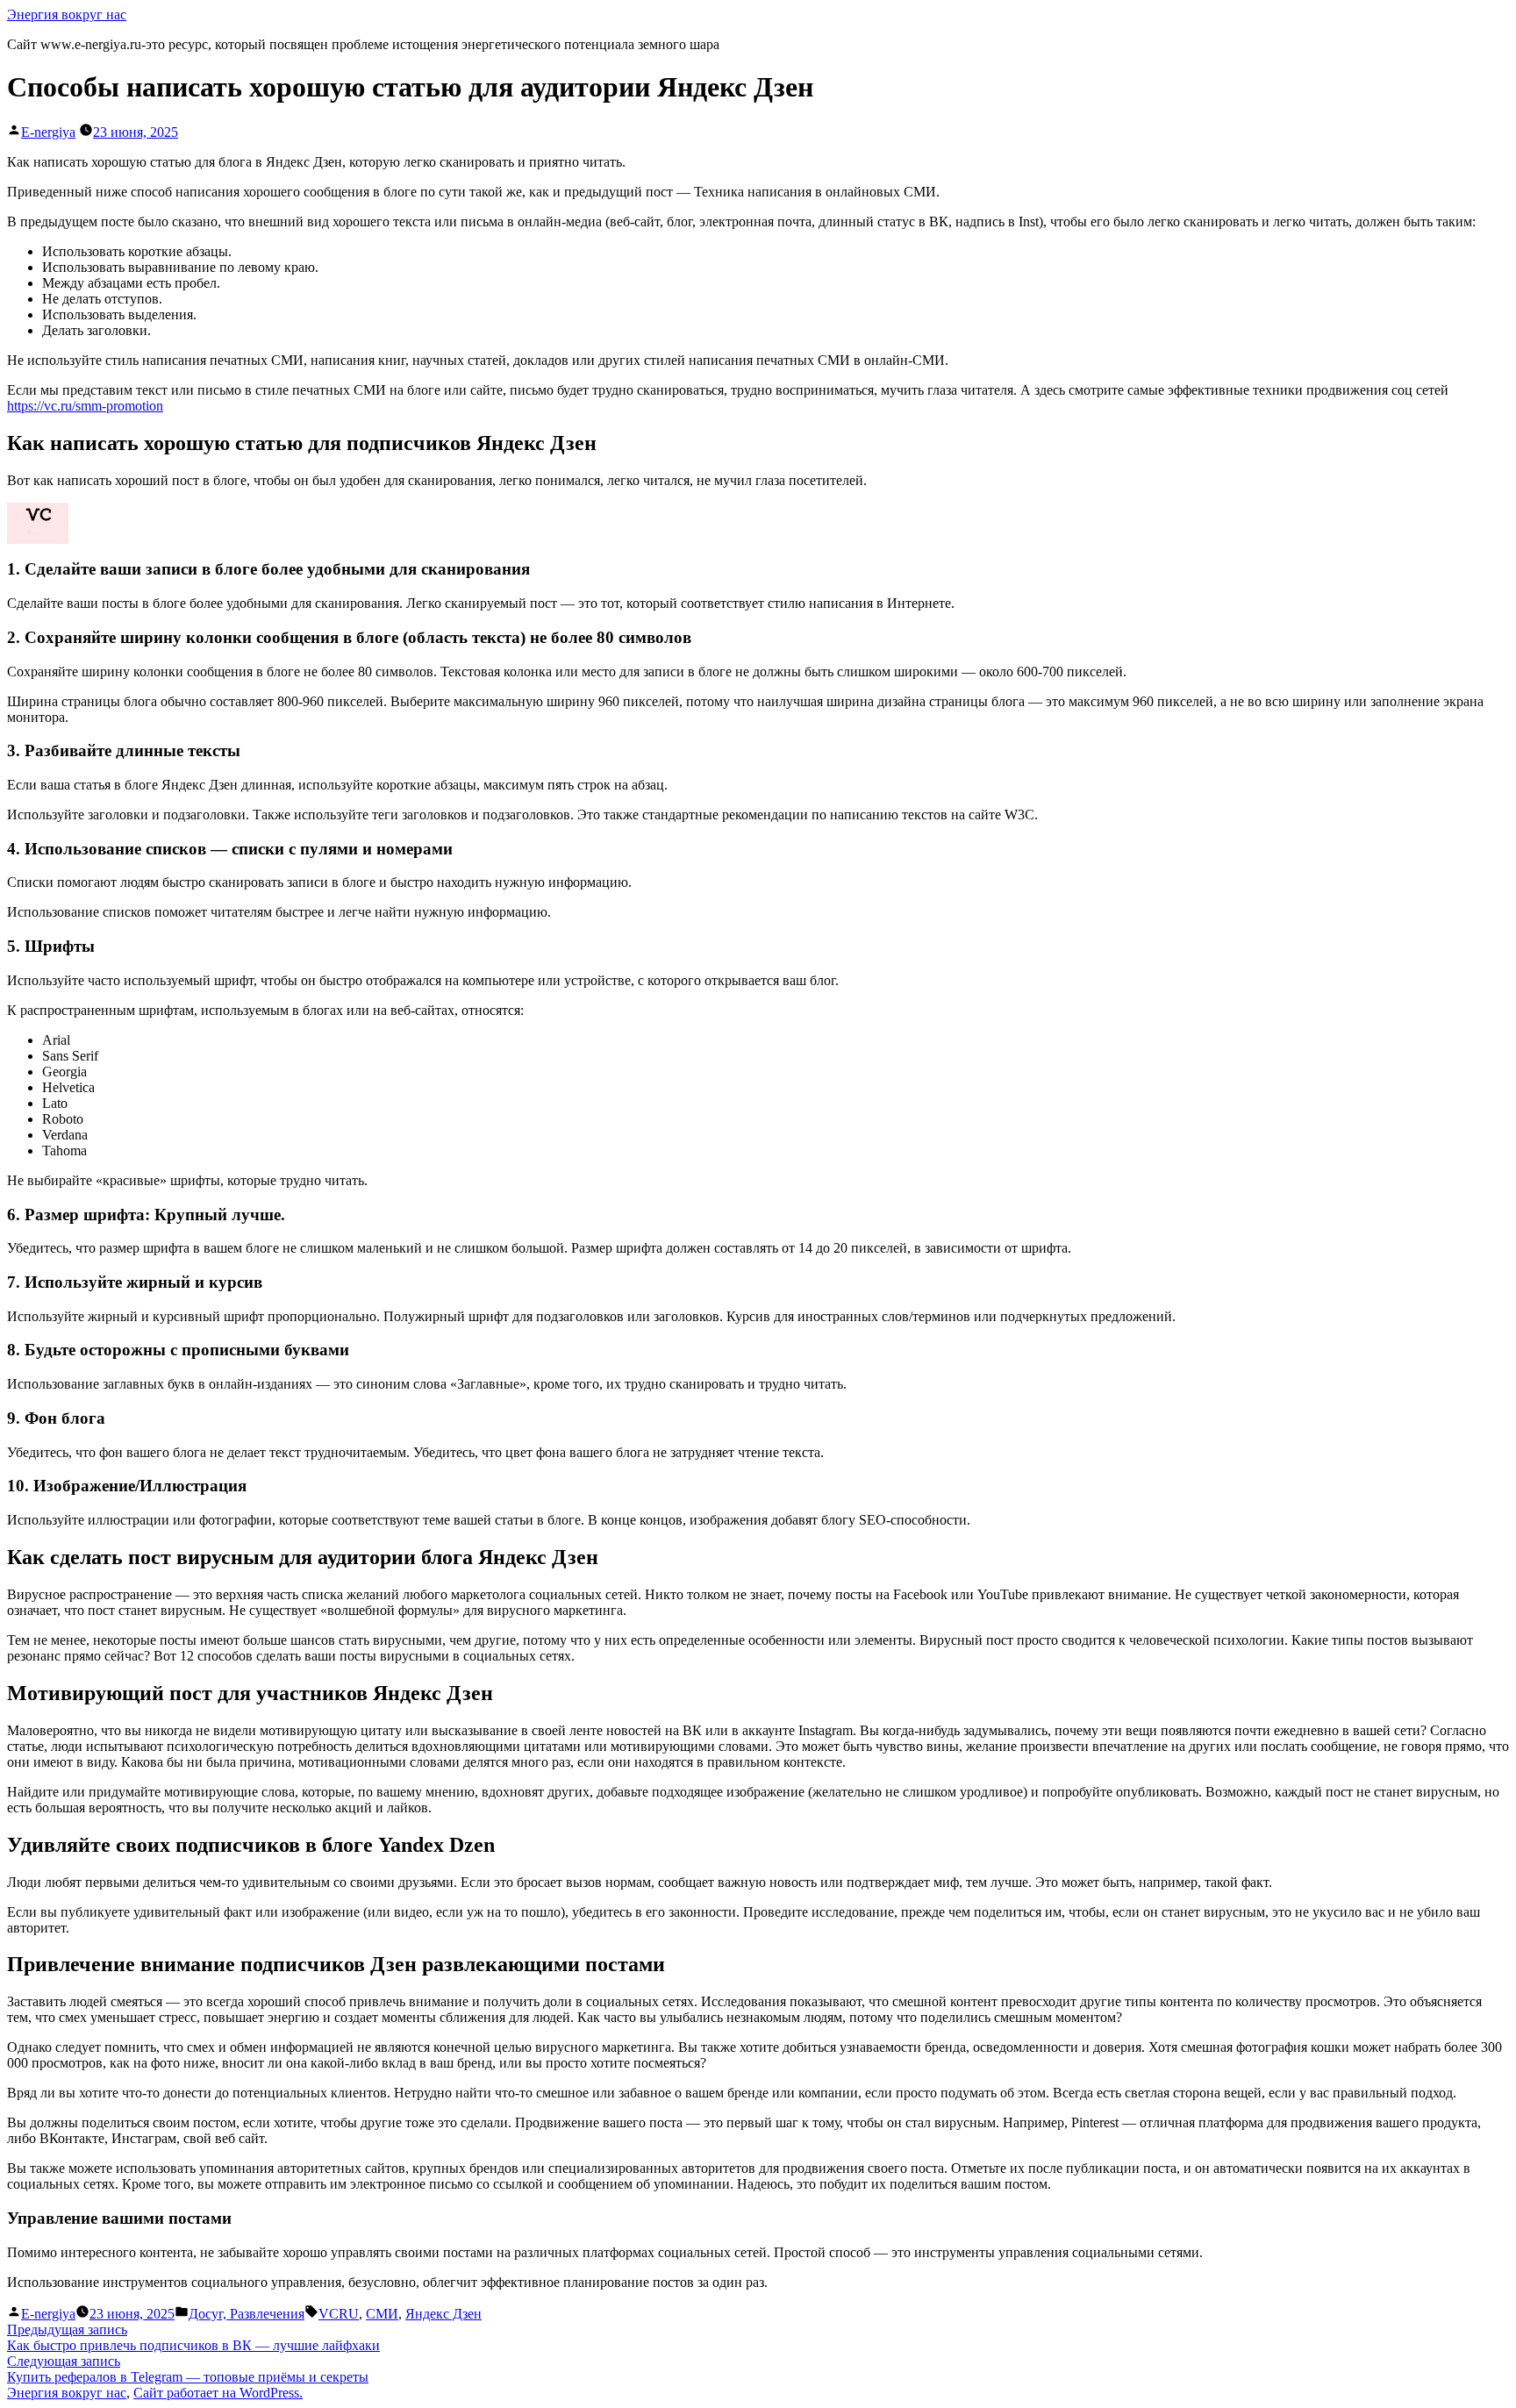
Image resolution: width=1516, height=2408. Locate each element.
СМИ (382, 2314)
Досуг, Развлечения (247, 2314)
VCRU (339, 2314)
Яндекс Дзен (443, 2314)
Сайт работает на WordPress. (218, 2393)
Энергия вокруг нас (67, 14)
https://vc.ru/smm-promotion (85, 406)
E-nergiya (48, 132)
